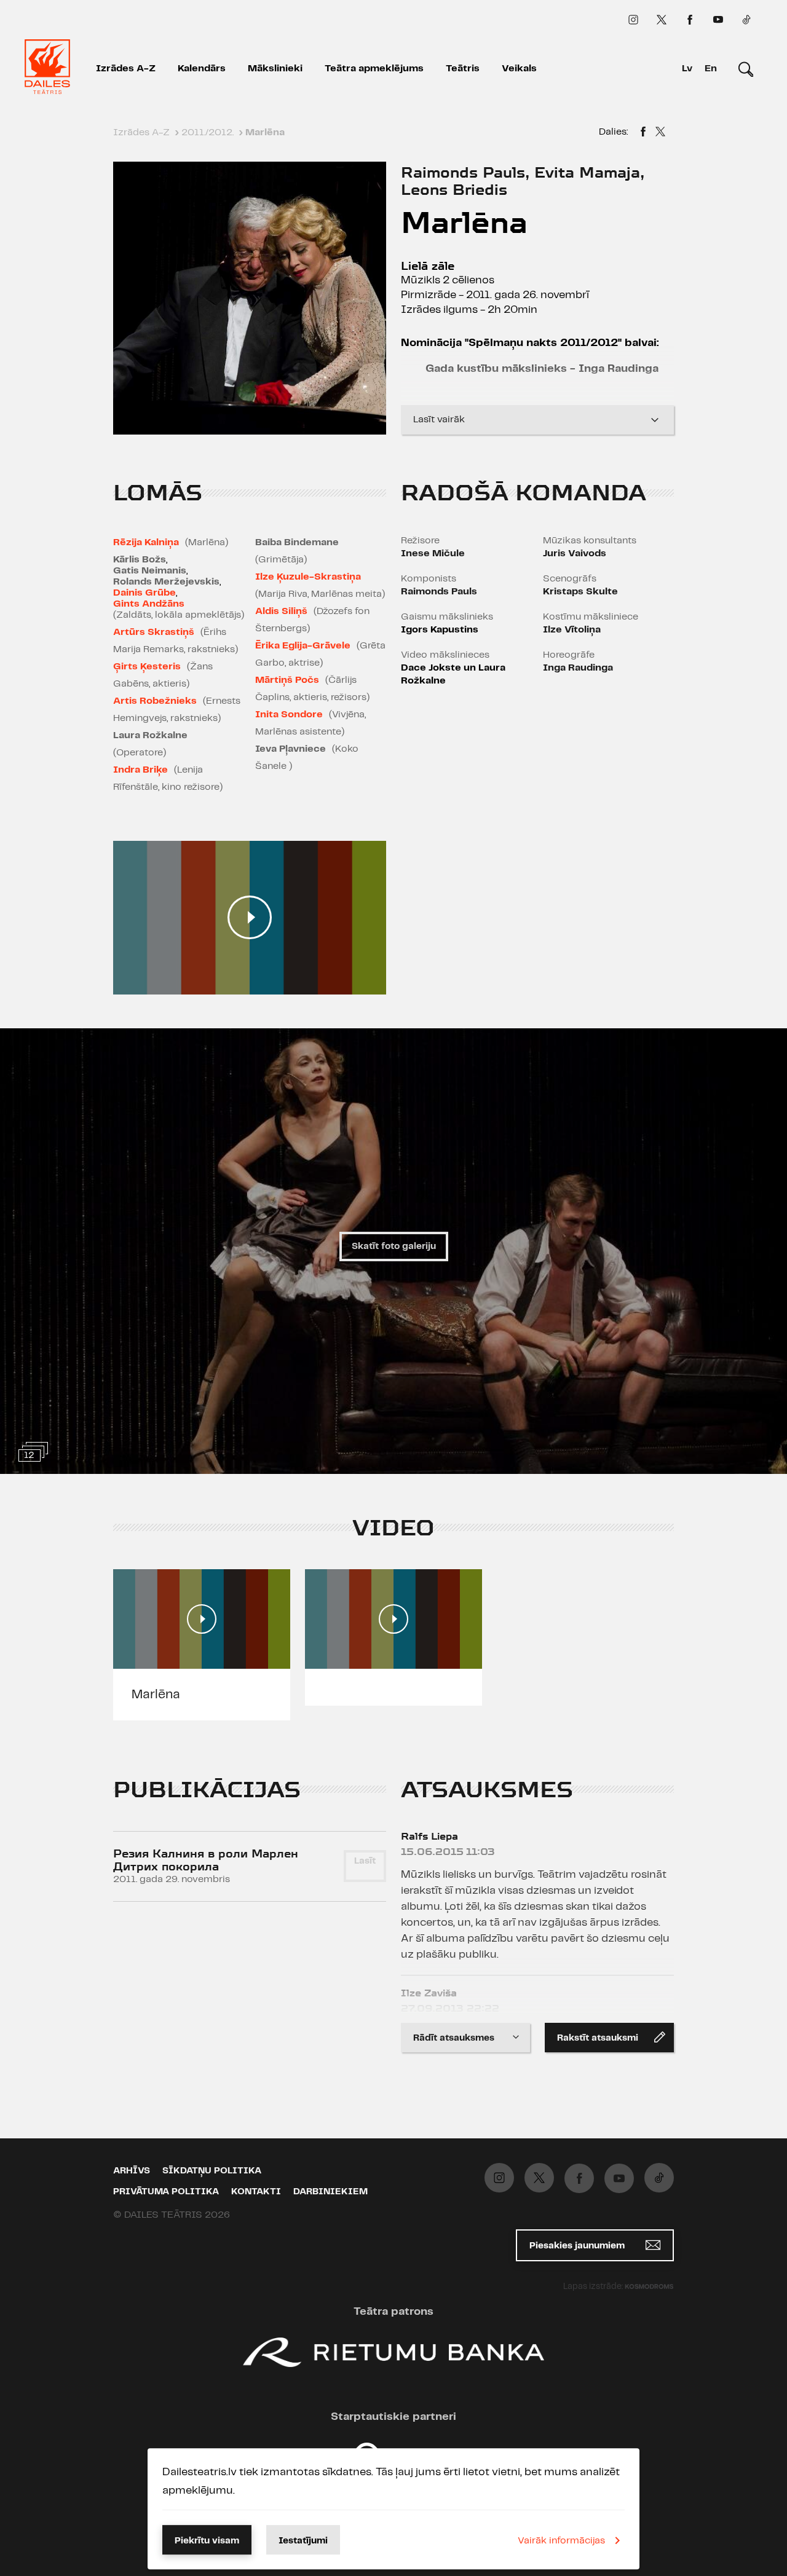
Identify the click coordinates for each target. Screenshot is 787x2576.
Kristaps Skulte (580, 592)
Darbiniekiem (330, 2192)
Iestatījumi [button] (303, 2541)
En (711, 69)
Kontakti (256, 2192)
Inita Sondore (289, 715)
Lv (687, 69)
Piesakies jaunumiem (578, 2246)
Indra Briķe (140, 770)
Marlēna (156, 1695)
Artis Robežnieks (155, 701)
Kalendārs (202, 69)
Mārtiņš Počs (287, 680)
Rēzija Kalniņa (146, 542)
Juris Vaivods (575, 553)
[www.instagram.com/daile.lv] (633, 20)
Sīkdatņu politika (212, 2171)
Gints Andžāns (149, 604)
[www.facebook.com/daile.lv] (690, 20)
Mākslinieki (275, 69)
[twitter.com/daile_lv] (662, 20)
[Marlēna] (643, 133)
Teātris (463, 69)
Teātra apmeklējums (374, 69)
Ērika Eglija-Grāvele (303, 646)
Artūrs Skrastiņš (154, 632)
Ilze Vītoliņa (572, 630)
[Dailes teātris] (47, 69)
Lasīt (365, 1861)
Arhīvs (132, 2171)
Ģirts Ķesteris (147, 667)
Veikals (519, 69)
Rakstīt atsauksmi (598, 2038)
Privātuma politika (166, 2192)
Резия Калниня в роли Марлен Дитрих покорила (206, 1860)
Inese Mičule (433, 553)
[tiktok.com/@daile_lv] (746, 20)
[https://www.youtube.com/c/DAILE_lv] (718, 20)
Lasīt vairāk (439, 419)
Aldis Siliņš (281, 611)
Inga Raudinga (578, 668)
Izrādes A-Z (126, 69)
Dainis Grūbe (144, 593)
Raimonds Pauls (439, 592)
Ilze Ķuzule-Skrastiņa (308, 577)
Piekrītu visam (207, 2541)
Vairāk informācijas (561, 2541)
